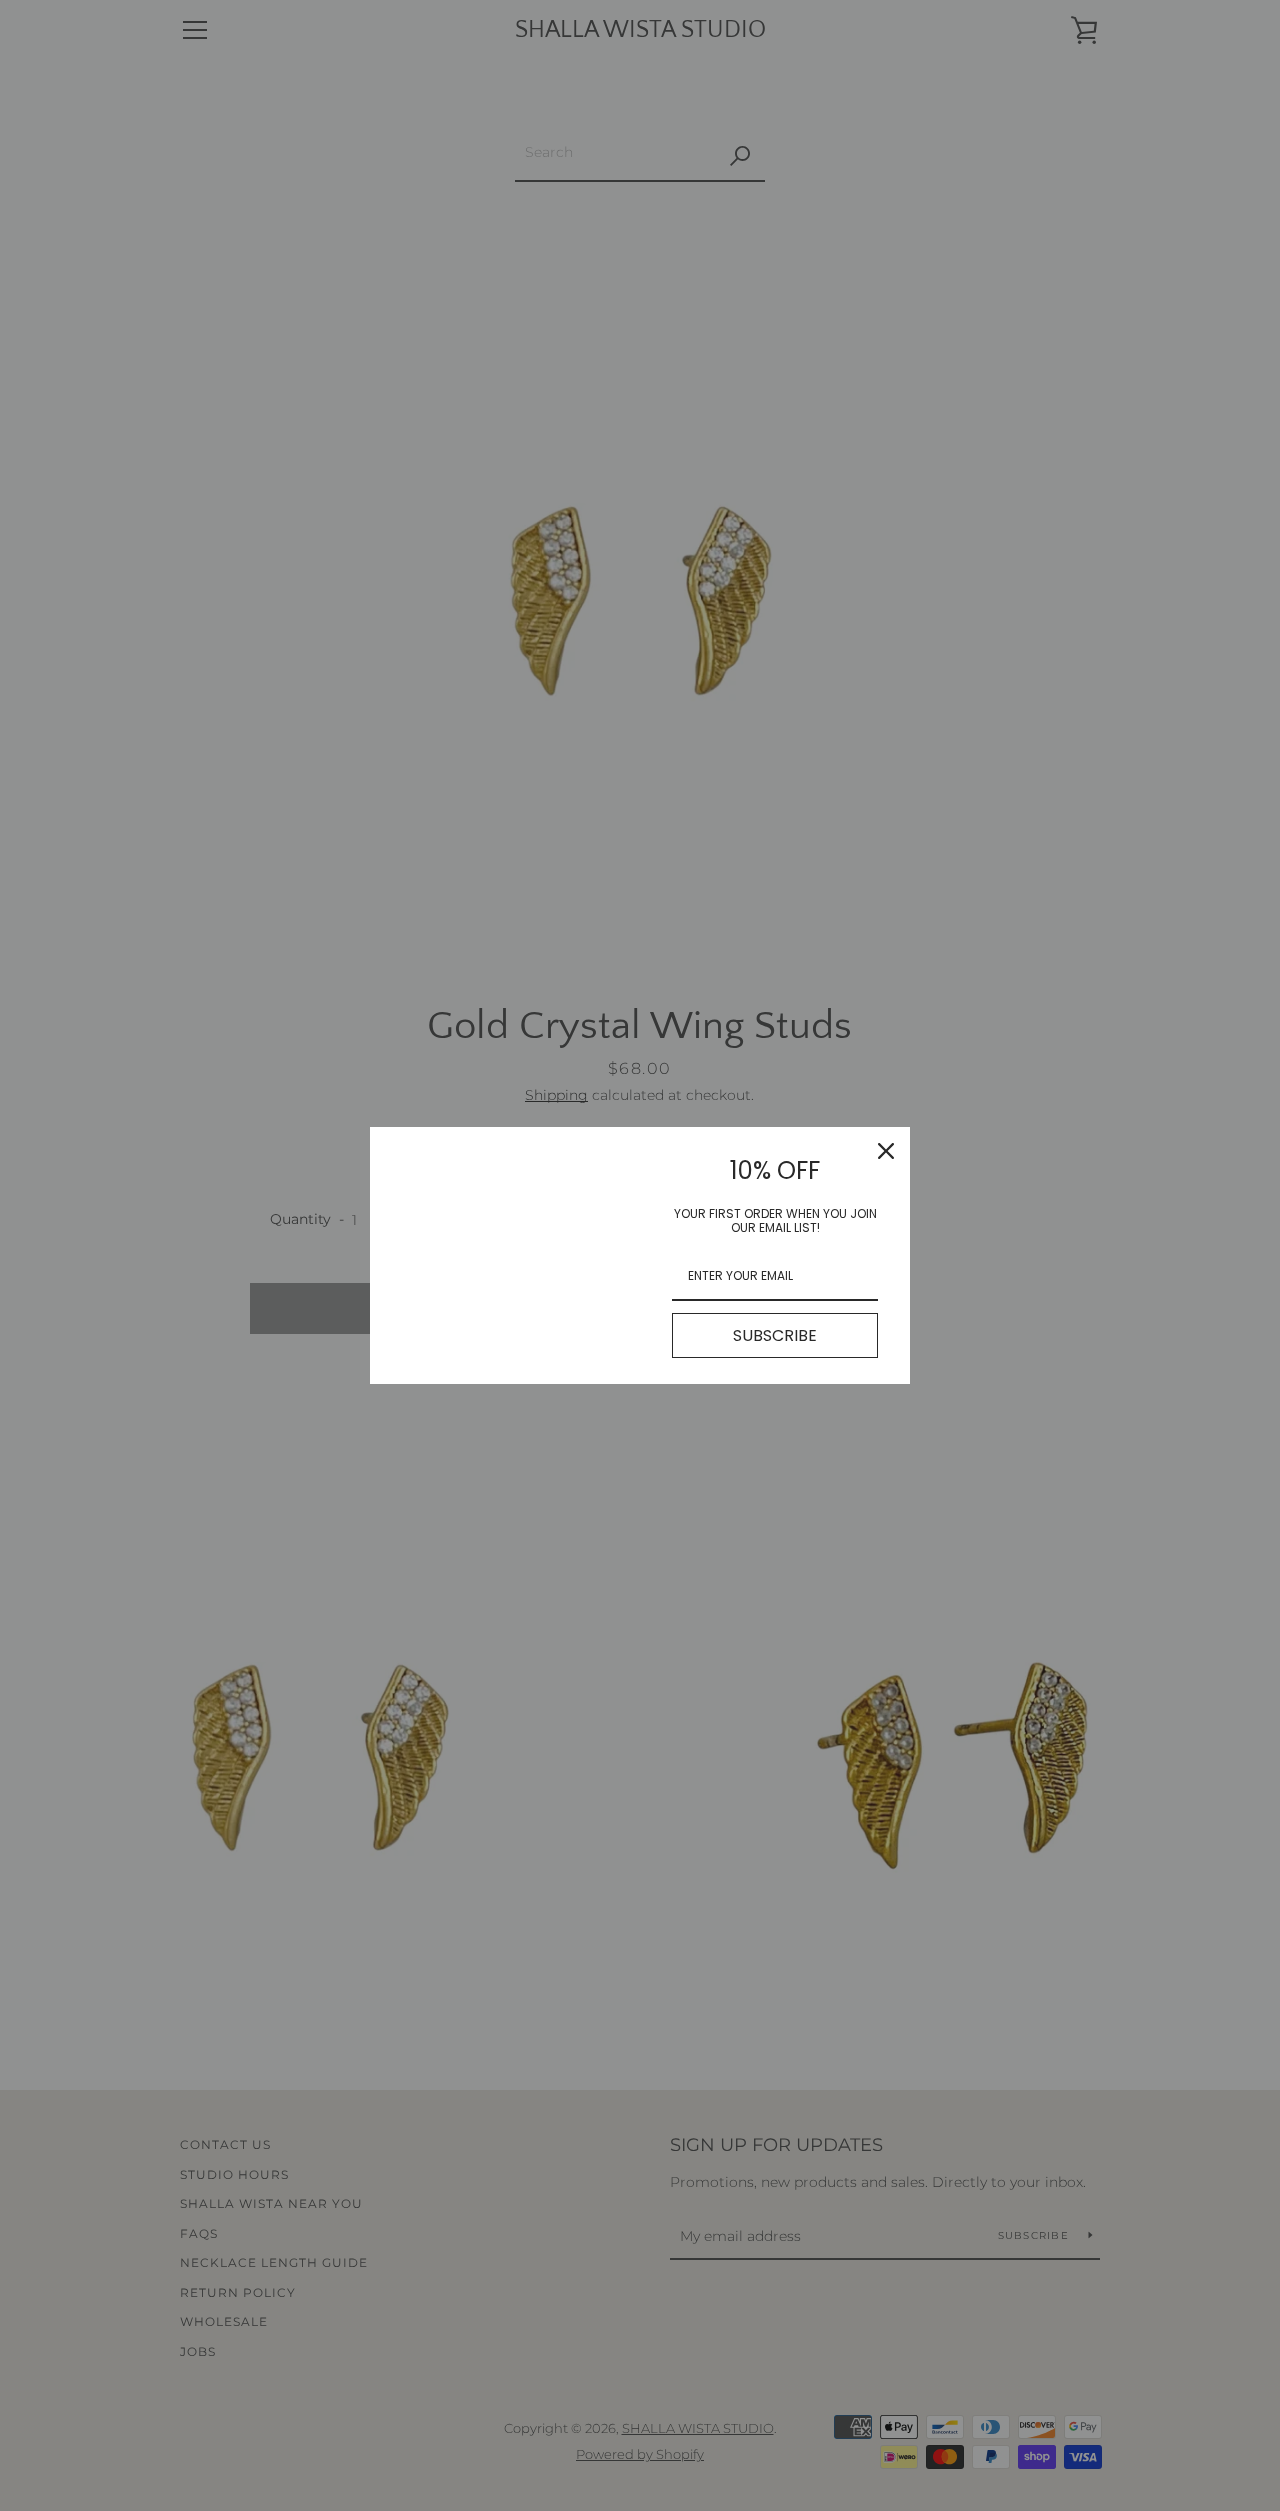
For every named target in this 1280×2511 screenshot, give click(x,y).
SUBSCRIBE (775, 1335)
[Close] (886, 1151)
